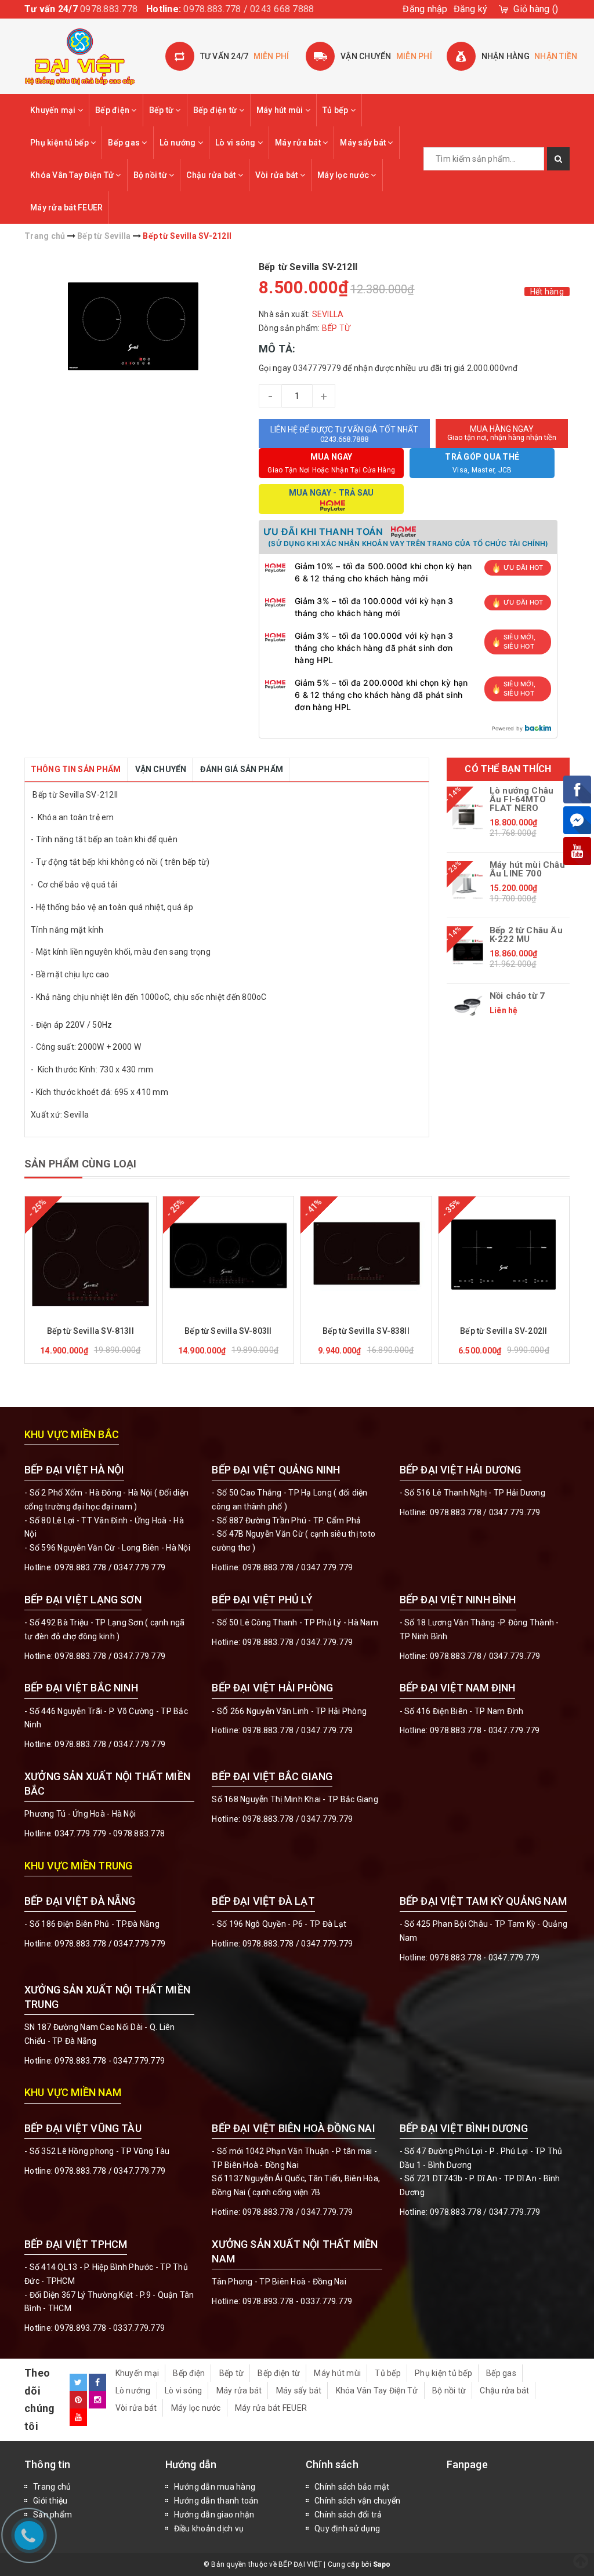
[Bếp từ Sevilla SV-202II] (504, 1254)
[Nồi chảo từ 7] (468, 1006)
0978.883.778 (109, 9)
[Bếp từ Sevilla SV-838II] (366, 1254)
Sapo (382, 2564)
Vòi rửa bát (278, 175)
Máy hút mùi (281, 110)
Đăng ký (471, 9)
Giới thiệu (50, 2501)
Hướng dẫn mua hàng (215, 2487)
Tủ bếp (336, 110)
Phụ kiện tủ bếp (60, 143)
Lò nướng (179, 143)
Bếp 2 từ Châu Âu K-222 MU (526, 935)
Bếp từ (162, 110)
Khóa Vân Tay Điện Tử (73, 175)
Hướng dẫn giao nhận (214, 2515)
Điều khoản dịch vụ (209, 2528)
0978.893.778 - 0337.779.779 (110, 2328)
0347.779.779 (140, 1567)
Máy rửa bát (299, 143)
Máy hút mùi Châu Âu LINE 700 (527, 869)
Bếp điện (113, 110)
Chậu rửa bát (212, 175)
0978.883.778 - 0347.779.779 (485, 1730)
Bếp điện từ (216, 110)
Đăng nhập (425, 9)
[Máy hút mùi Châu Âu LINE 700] (468, 886)
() (536, 9)
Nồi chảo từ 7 (517, 996)
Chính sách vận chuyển (357, 2501)
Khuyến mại (54, 110)
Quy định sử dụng (347, 2528)
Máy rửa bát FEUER (66, 208)
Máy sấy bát (364, 143)
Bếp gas (125, 143)
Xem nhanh (118, 1315)
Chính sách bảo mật (352, 2487)
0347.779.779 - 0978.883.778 (110, 1833)
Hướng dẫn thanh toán (216, 2501)
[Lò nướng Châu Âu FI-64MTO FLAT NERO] (468, 816)
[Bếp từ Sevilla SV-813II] (90, 1254)
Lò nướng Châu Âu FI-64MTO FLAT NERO (521, 800)
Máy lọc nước (344, 175)
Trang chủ (52, 2487)
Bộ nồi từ (151, 175)
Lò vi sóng (236, 143)
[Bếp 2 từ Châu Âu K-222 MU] (468, 952)
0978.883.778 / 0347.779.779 (110, 2171)
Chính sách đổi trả (348, 2515)
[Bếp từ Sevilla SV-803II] (229, 1254)
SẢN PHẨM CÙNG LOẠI (80, 1164)
